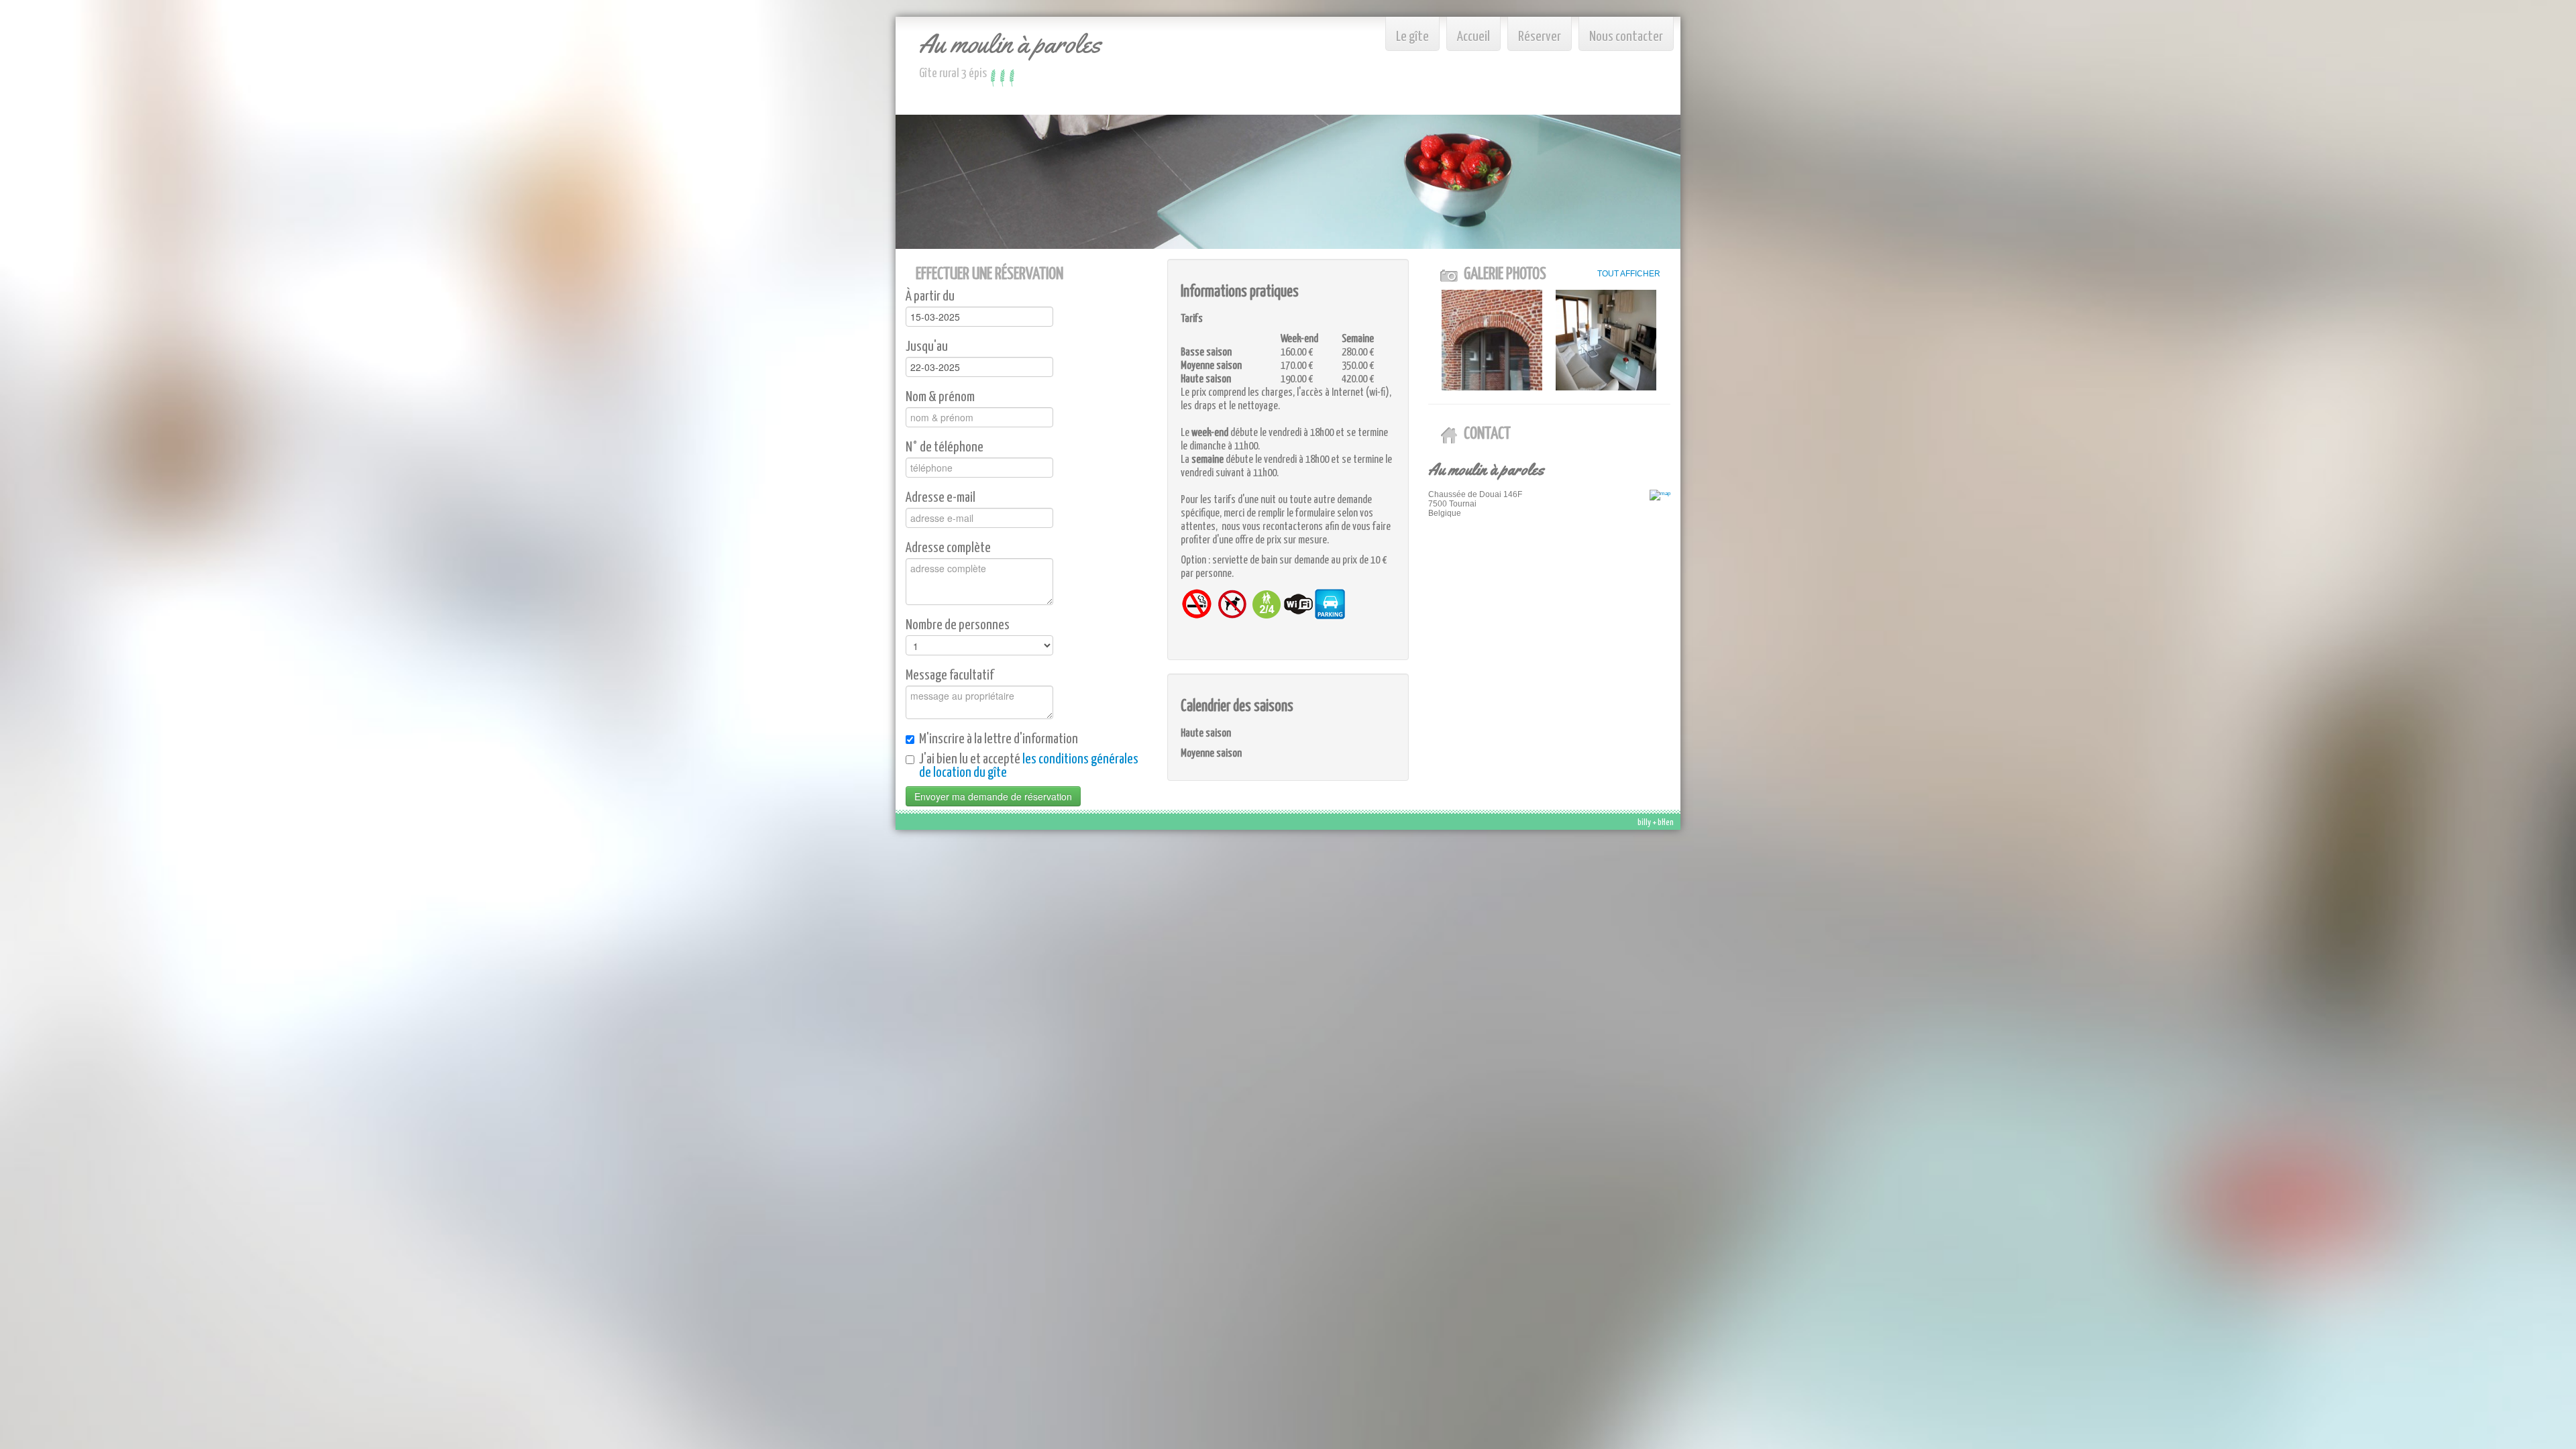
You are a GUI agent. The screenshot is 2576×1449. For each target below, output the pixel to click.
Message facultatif (950, 676)
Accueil (1473, 37)
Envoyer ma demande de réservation (993, 796)
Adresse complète (948, 548)
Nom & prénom (940, 397)
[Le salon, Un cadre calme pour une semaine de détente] (1606, 340)
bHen (1666, 823)
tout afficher (1629, 274)
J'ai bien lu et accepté (1029, 766)
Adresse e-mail (941, 498)
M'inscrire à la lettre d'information (999, 739)
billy (1644, 823)
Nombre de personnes (958, 625)
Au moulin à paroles (1010, 43)
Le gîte (1412, 37)
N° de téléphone (945, 447)
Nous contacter (1626, 37)
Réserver (1540, 37)
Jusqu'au (927, 347)
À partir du (930, 297)
